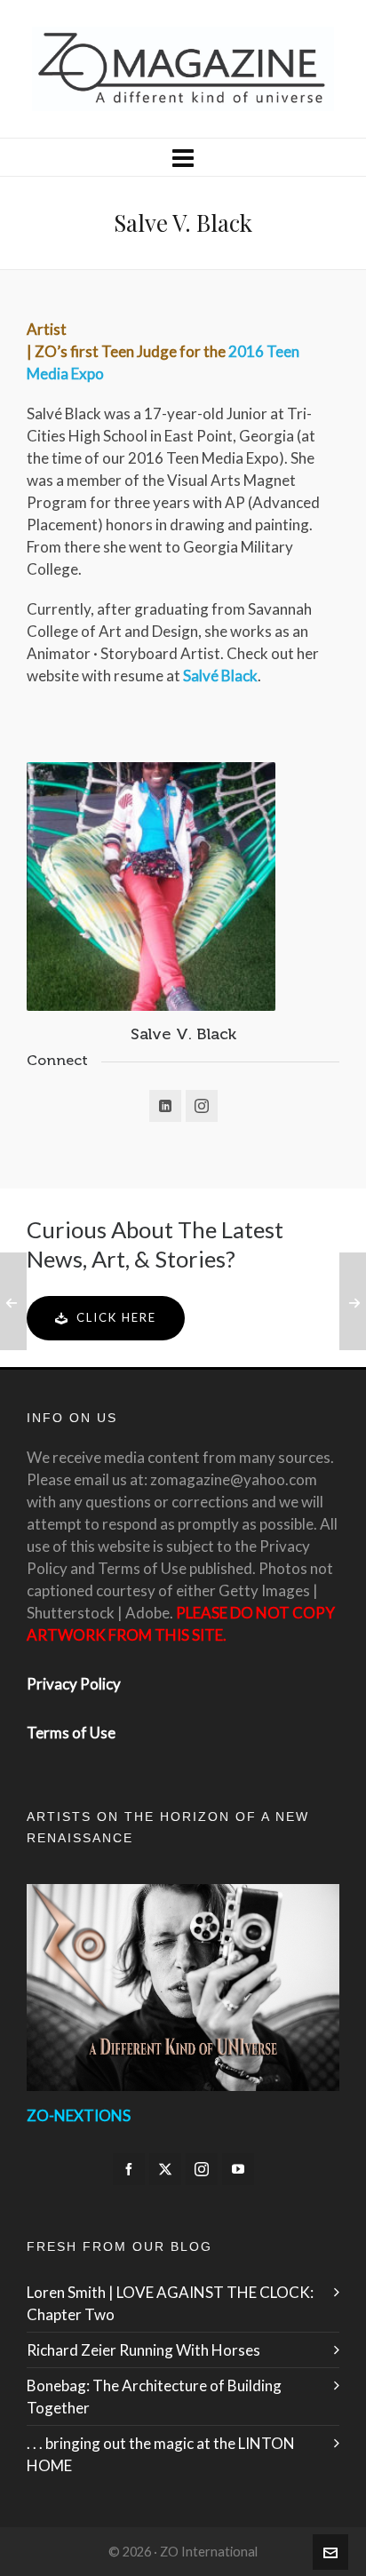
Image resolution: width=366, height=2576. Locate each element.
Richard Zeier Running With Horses (143, 2350)
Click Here (116, 1317)
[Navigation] (183, 157)
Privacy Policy (74, 1684)
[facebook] (129, 2169)
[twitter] (165, 2169)
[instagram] (202, 2169)
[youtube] (238, 2169)
